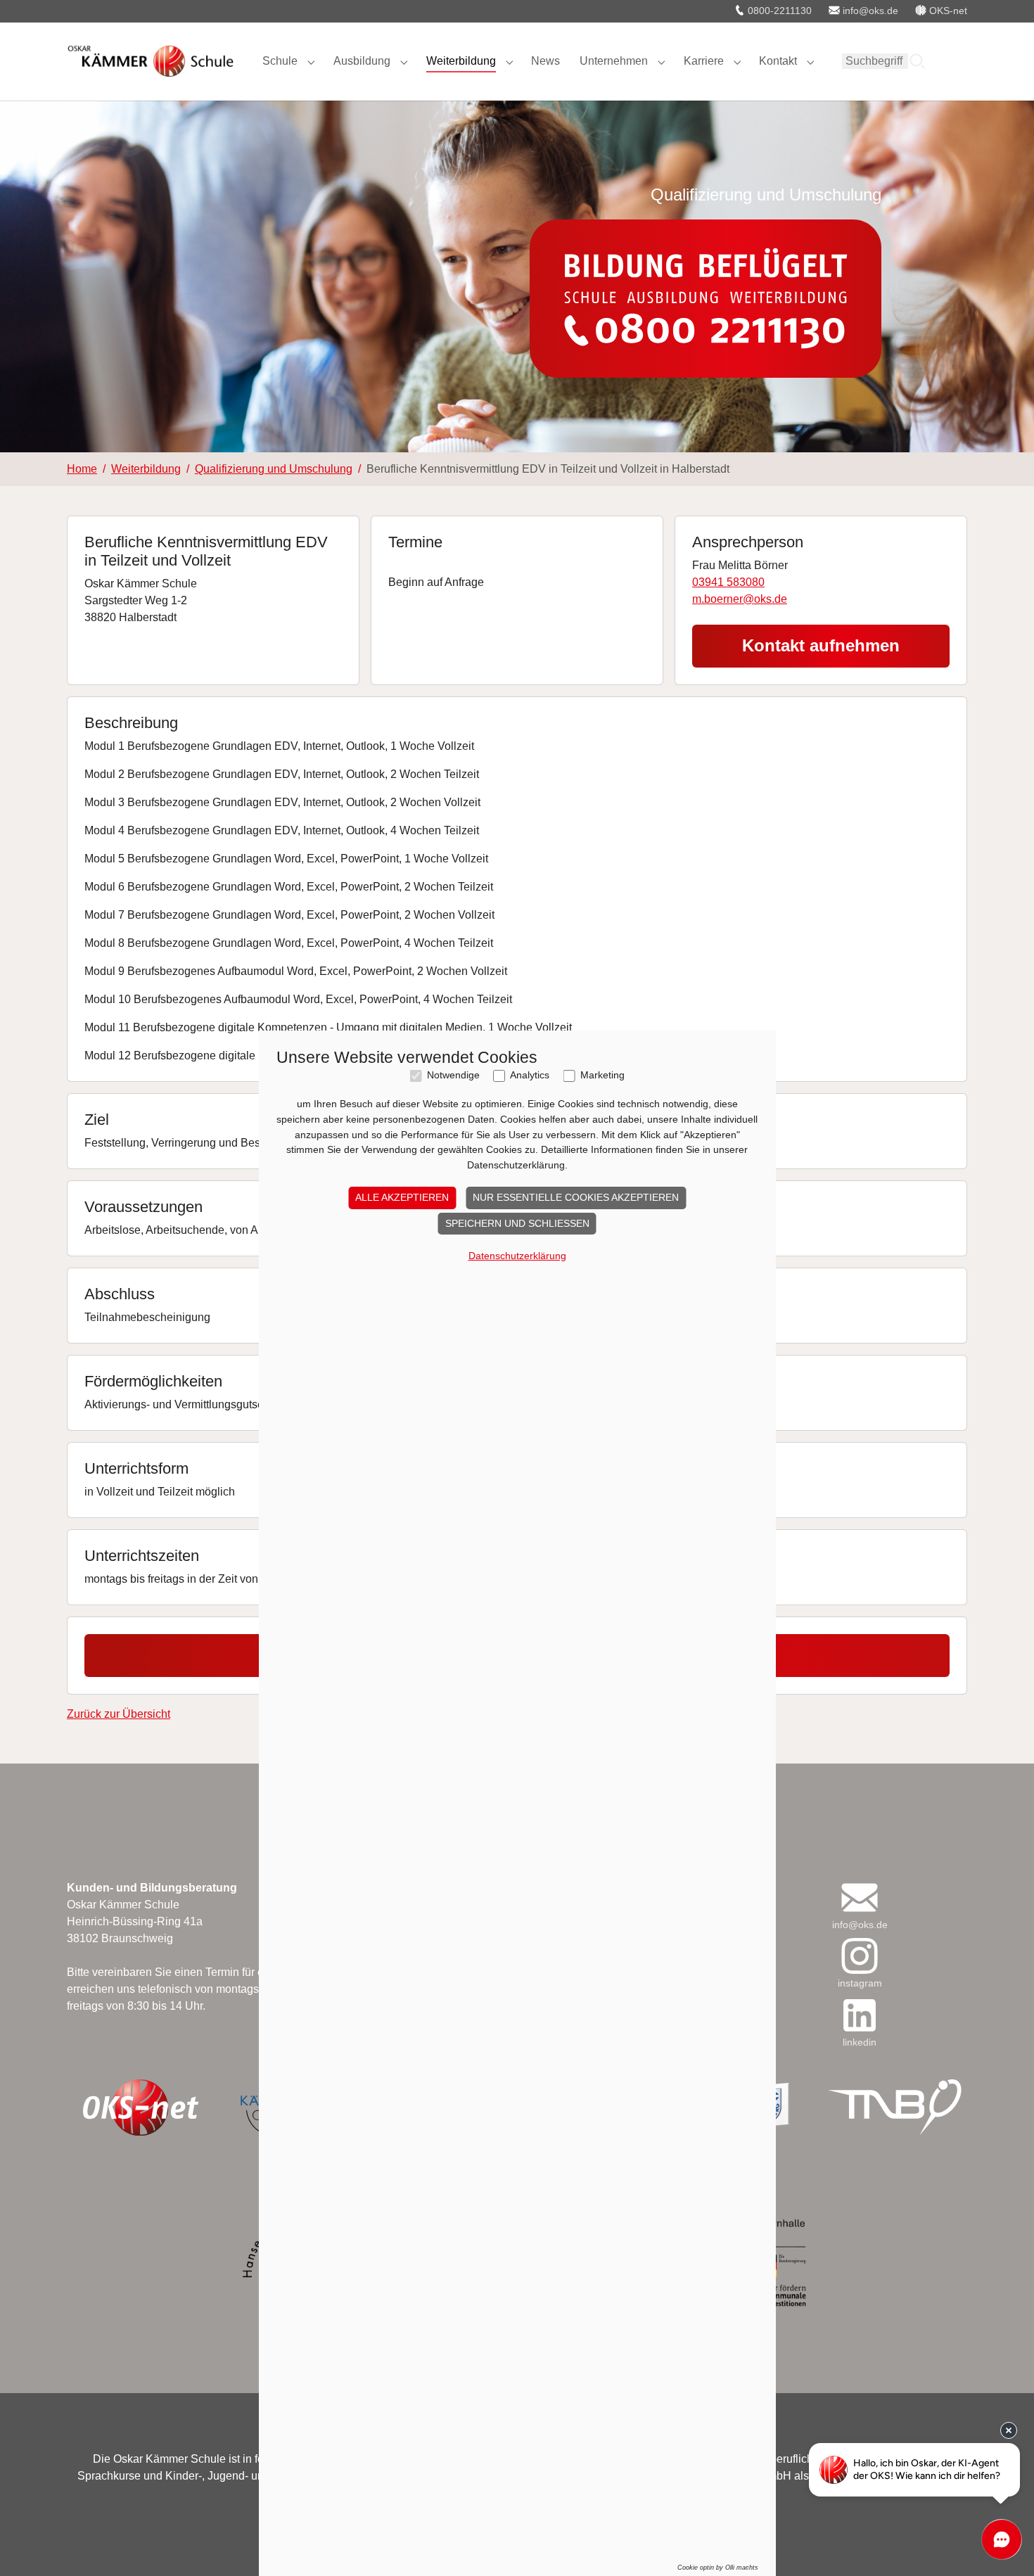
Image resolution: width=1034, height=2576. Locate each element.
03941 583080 (728, 582)
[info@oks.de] (860, 1898)
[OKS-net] (140, 2108)
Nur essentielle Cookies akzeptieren (576, 1197)
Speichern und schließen (517, 1223)
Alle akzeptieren (402, 1197)
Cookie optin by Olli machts (718, 2568)
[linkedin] (860, 2015)
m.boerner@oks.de (740, 599)
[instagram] (860, 1956)
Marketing (602, 1075)
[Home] (151, 61)
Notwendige (453, 1075)
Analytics (530, 1075)
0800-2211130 (778, 11)
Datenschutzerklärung (517, 1256)
